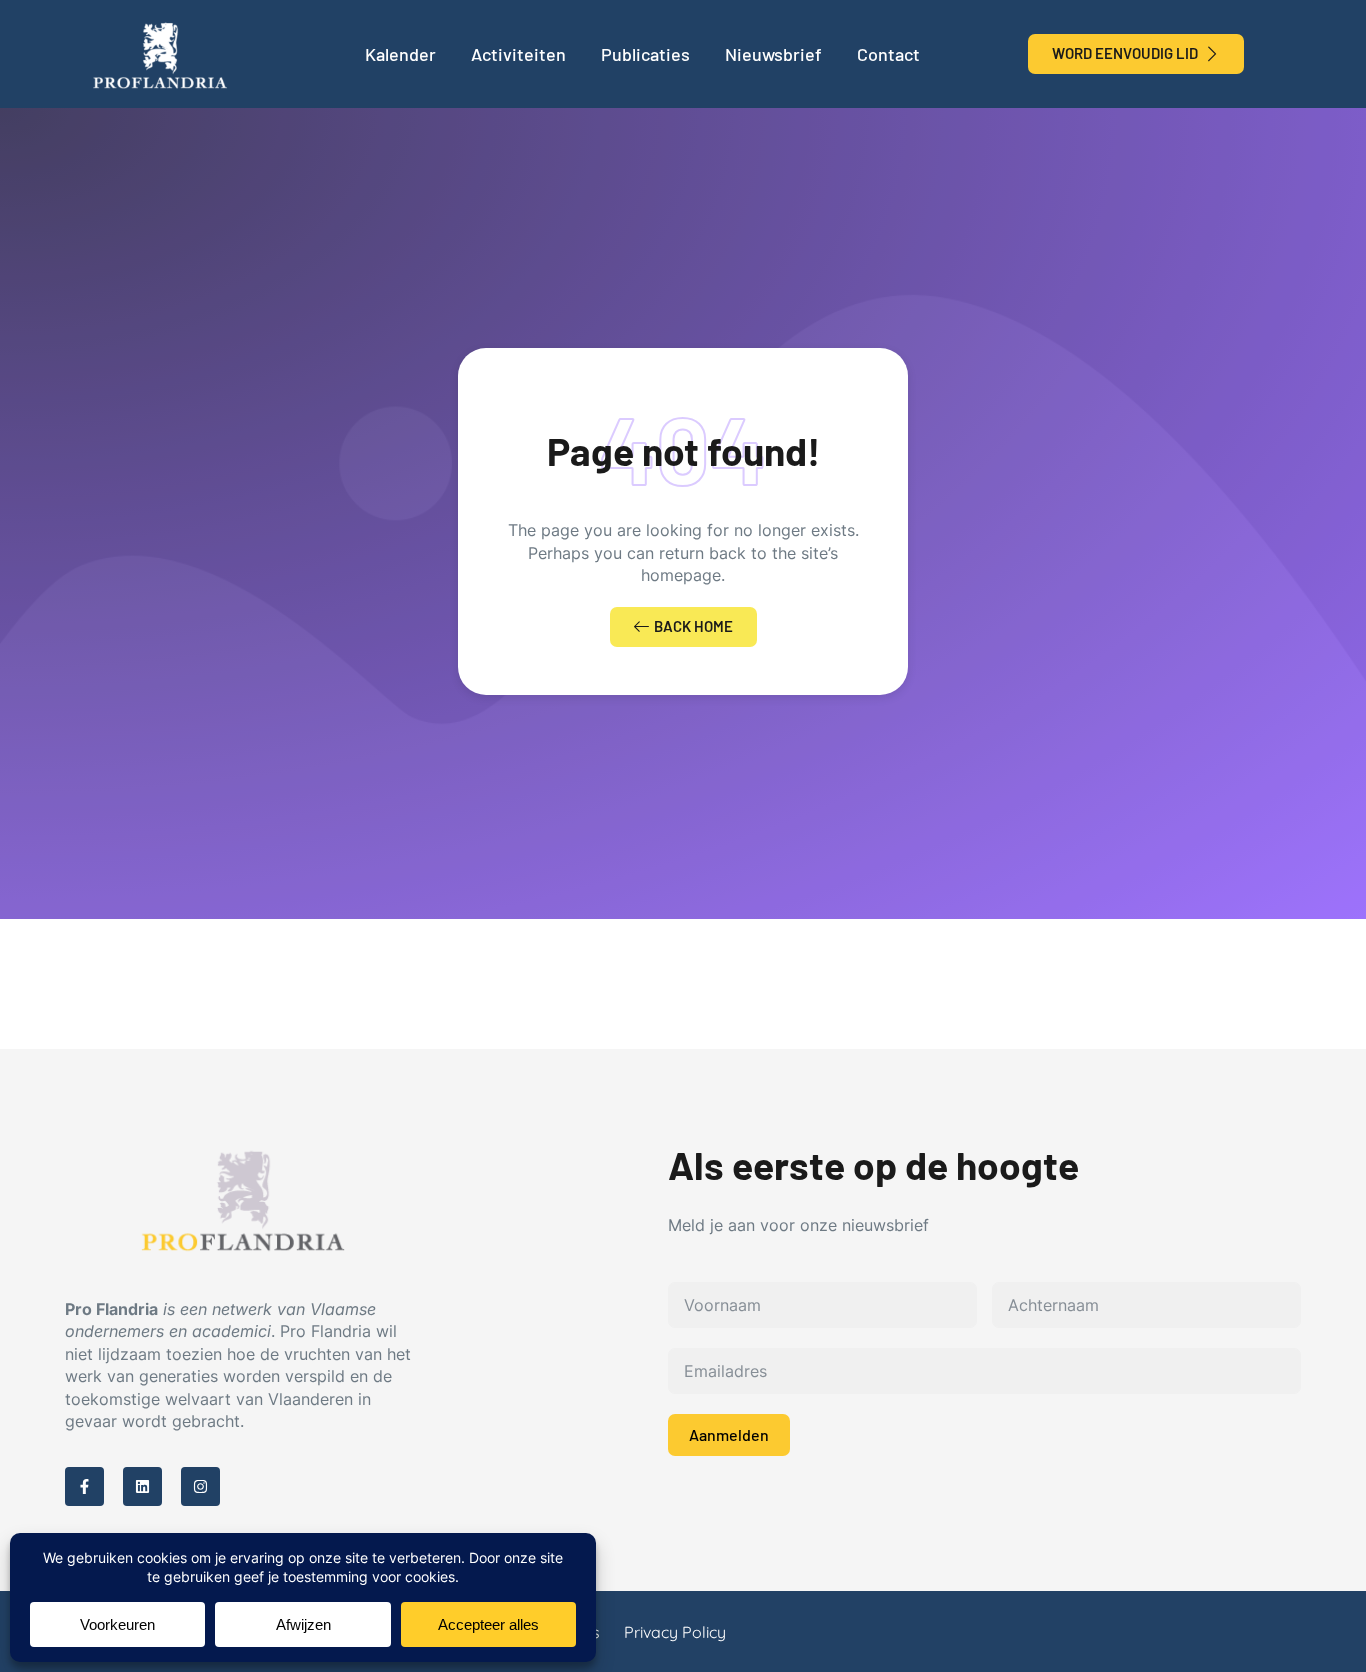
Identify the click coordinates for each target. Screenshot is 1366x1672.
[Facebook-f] (84, 1486)
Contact (888, 54)
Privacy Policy (675, 1632)
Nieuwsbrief (773, 54)
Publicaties (645, 54)
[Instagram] (200, 1486)
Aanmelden (729, 1434)
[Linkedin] (142, 1486)
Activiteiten (518, 54)
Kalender (400, 54)
